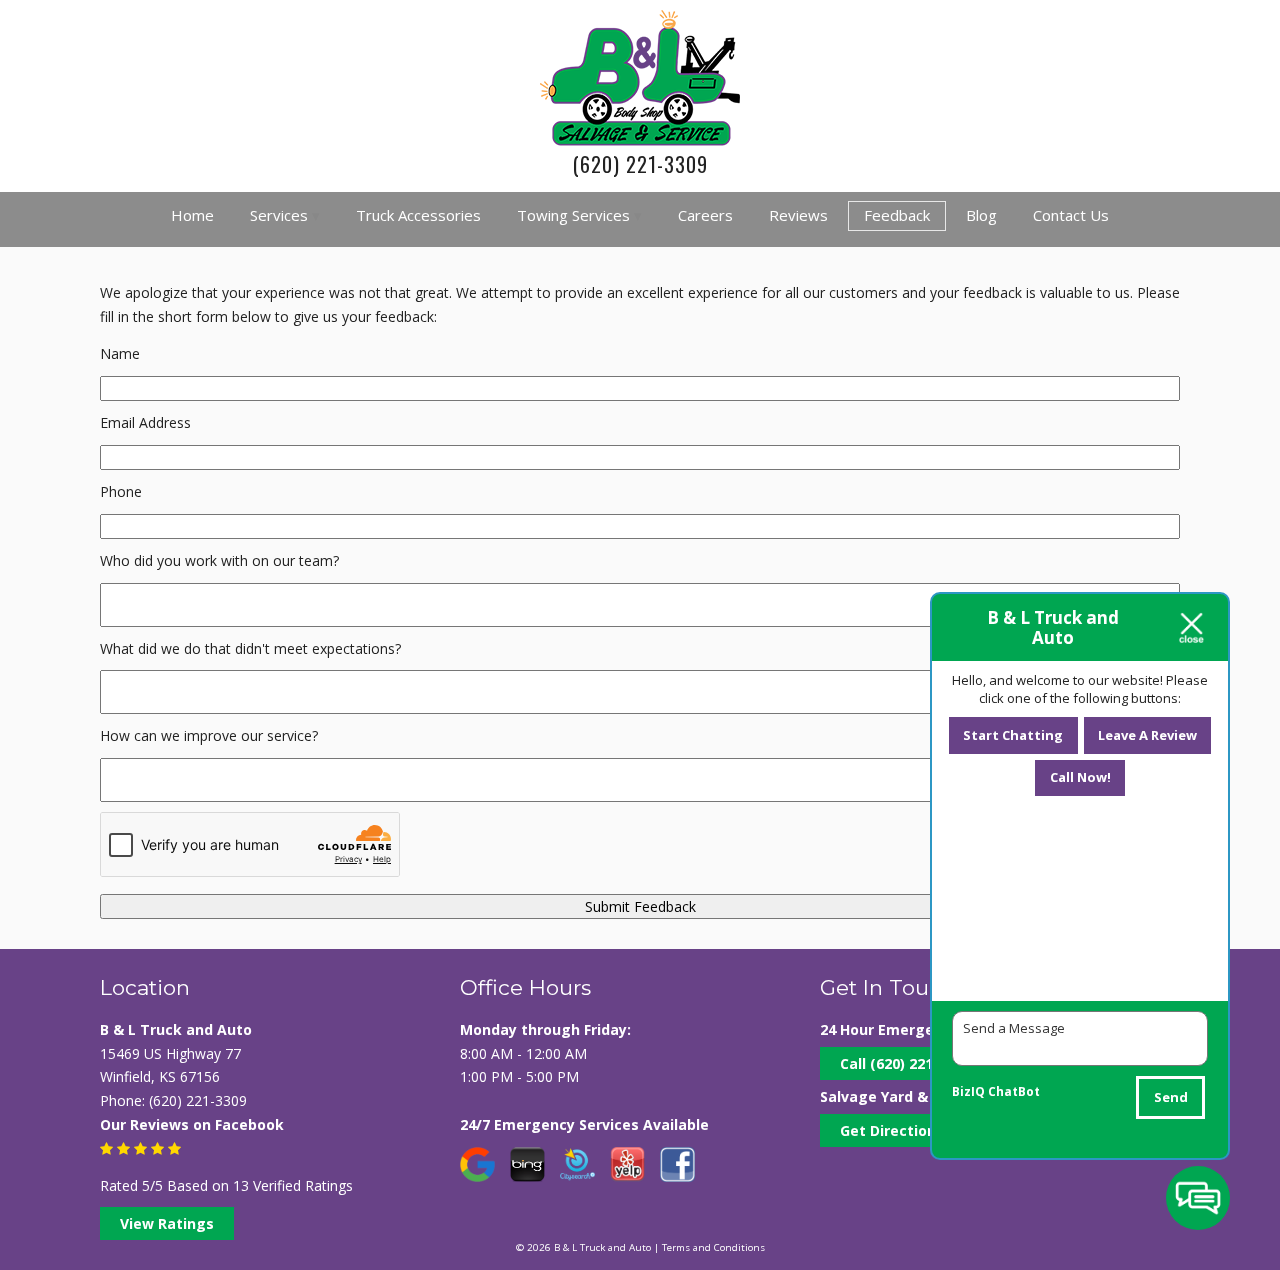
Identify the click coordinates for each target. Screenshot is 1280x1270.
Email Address (145, 422)
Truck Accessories (418, 215)
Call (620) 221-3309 (905, 1063)
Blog (981, 215)
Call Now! (1080, 777)
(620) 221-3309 (640, 164)
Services (279, 215)
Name (120, 353)
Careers (705, 215)
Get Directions (892, 1130)
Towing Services (573, 215)
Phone (121, 491)
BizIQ (968, 1091)
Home (192, 215)
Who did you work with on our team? (219, 560)
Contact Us (1071, 215)
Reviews (798, 215)
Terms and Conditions (713, 1247)
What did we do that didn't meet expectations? (250, 648)
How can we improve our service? (209, 735)
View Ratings (167, 1223)
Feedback (897, 215)
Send (1171, 1097)
